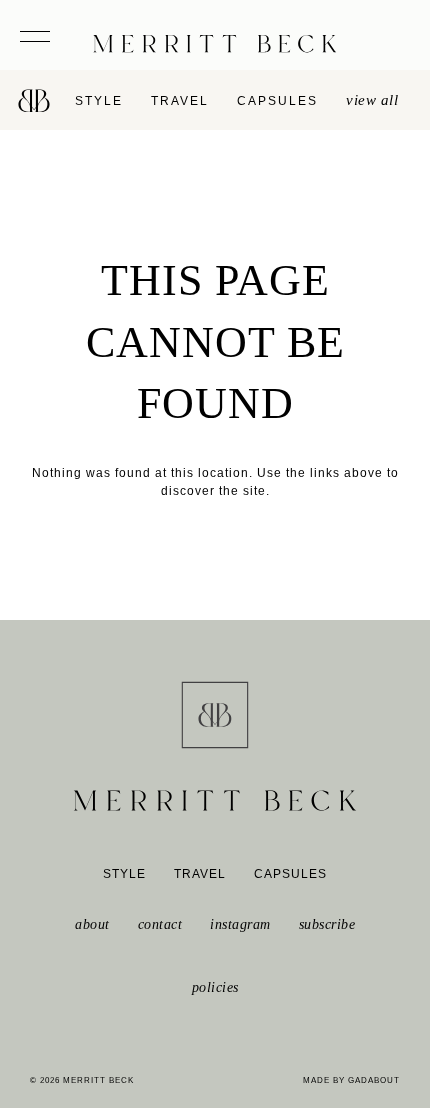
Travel (180, 101)
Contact (160, 924)
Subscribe (327, 924)
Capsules (277, 101)
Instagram (240, 924)
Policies (215, 987)
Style (99, 101)
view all (372, 100)
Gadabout (374, 1080)
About (92, 924)
